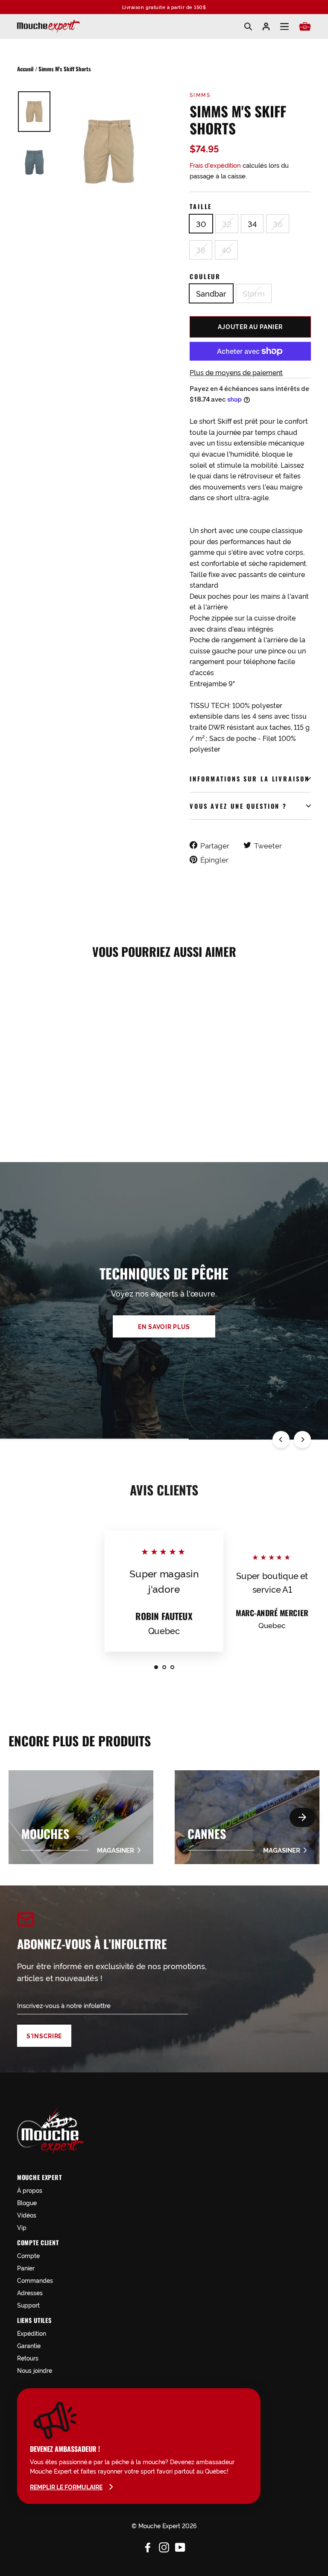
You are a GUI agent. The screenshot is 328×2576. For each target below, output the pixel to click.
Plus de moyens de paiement (236, 372)
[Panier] (305, 26)
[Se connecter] (266, 26)
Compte (28, 2255)
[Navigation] (284, 27)
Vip (22, 2227)
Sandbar (211, 293)
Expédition (32, 2333)
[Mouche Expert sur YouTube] (180, 2546)
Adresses (30, 2292)
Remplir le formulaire (66, 2487)
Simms (200, 95)
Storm (254, 293)
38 (201, 250)
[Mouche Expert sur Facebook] (148, 2546)
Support (28, 2305)
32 (227, 224)
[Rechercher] (248, 26)
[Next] (302, 1440)
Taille (201, 206)
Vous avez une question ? (238, 806)
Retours (28, 2358)
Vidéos (27, 2215)
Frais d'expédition (215, 165)
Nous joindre (35, 2370)
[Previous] (281, 1440)
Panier (26, 2268)
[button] (302, 1817)
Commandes (35, 2280)
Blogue (27, 2202)
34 (252, 224)
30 (201, 224)
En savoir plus (164, 1326)
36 (278, 224)
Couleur (205, 276)
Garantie (29, 2345)
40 (226, 250)
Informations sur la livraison (250, 779)
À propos (30, 2190)
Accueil (25, 69)
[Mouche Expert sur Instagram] (164, 2546)
